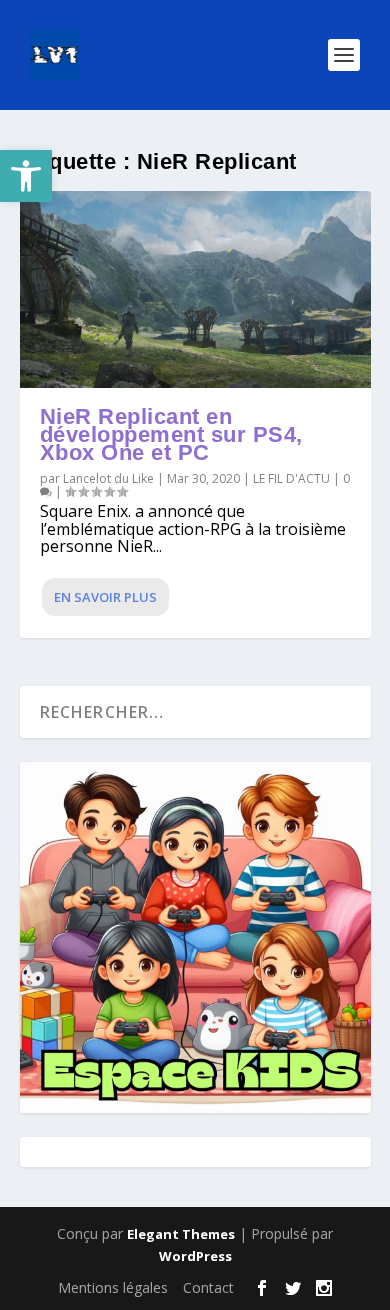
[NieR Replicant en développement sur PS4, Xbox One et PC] (195, 289)
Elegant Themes (181, 1234)
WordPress (195, 1256)
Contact (208, 1287)
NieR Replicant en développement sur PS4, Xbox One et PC (171, 434)
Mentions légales (113, 1287)
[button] (26, 176)
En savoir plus (105, 597)
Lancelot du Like (108, 478)
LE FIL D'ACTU (291, 478)
